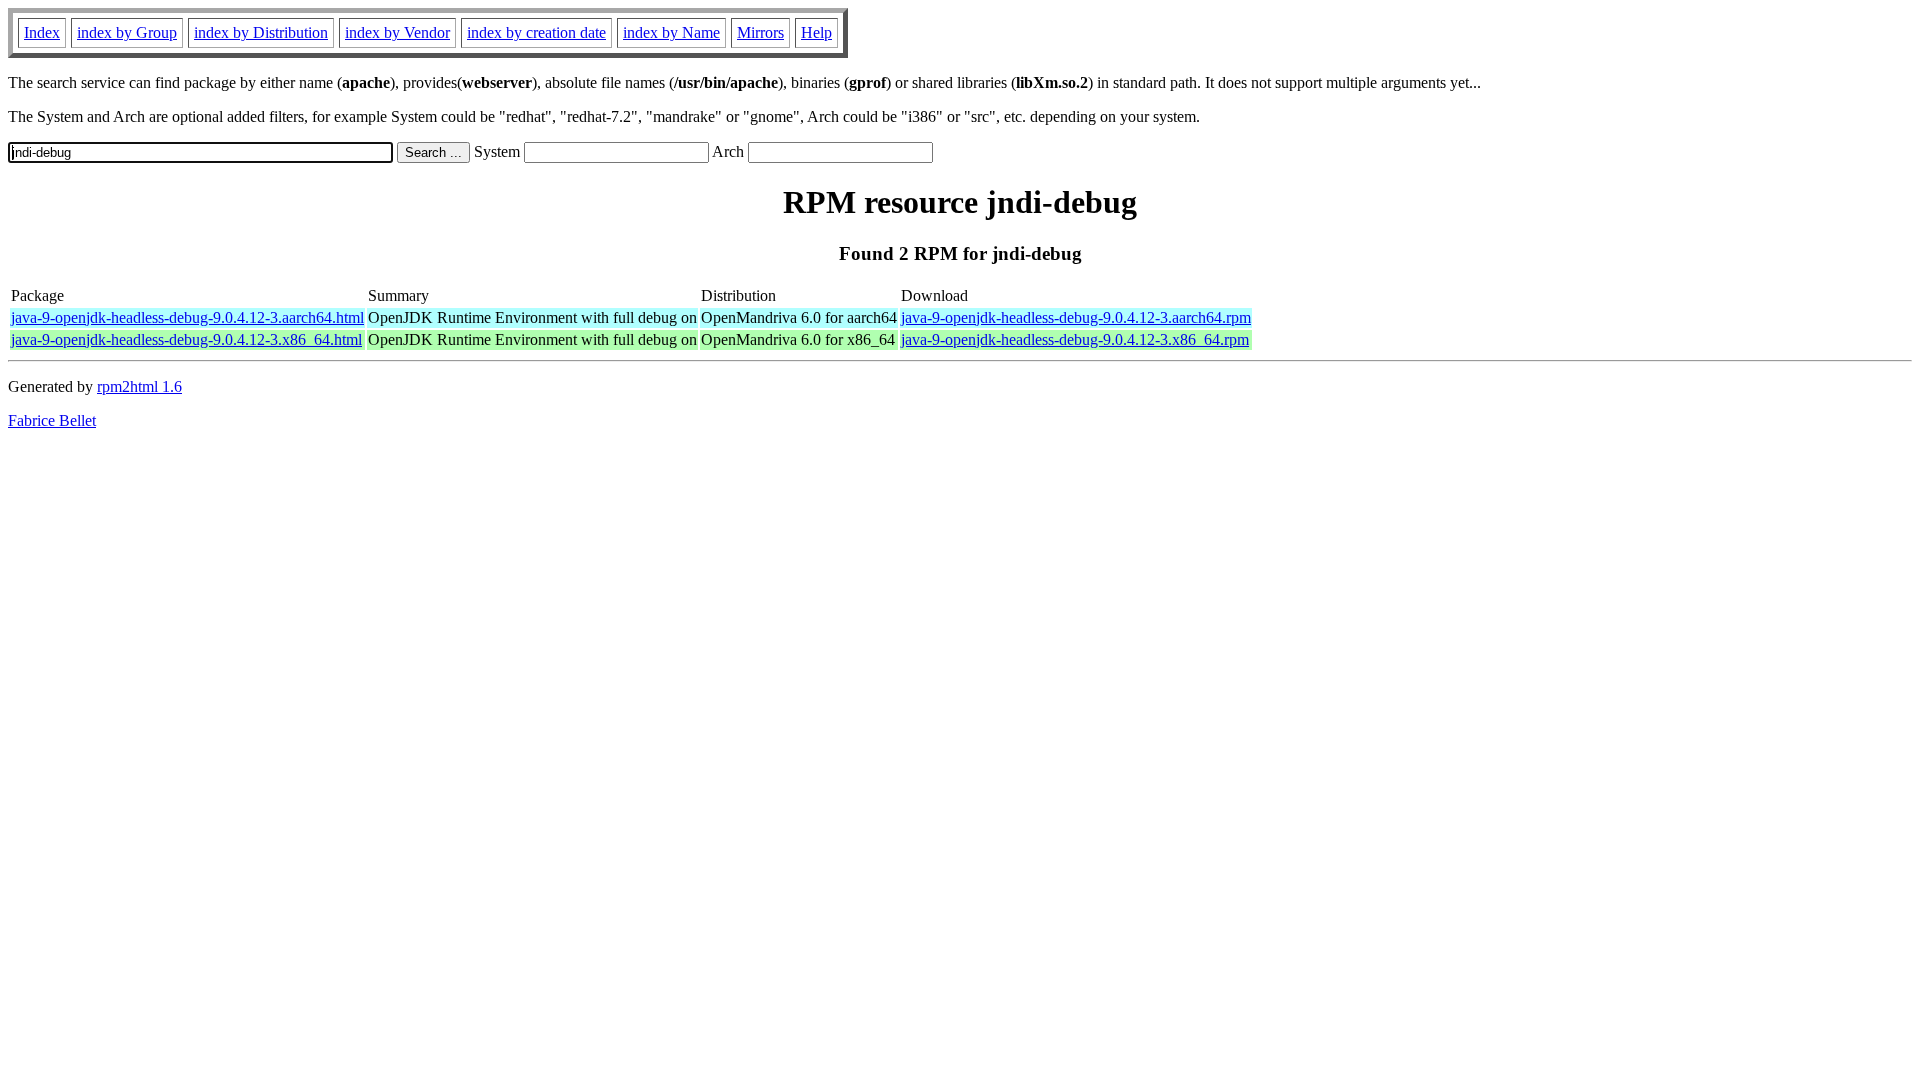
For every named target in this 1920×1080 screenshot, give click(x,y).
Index (42, 32)
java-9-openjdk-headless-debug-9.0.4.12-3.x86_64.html (186, 339)
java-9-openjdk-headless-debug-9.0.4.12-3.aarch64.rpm (1076, 317)
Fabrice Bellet (52, 420)
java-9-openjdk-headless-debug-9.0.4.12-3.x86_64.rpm (1075, 339)
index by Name (671, 32)
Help (816, 32)
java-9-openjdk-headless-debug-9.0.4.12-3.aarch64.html (187, 317)
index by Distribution (261, 32)
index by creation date (536, 32)
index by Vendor (397, 32)
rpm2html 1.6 (139, 386)
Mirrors (760, 32)
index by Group (127, 32)
